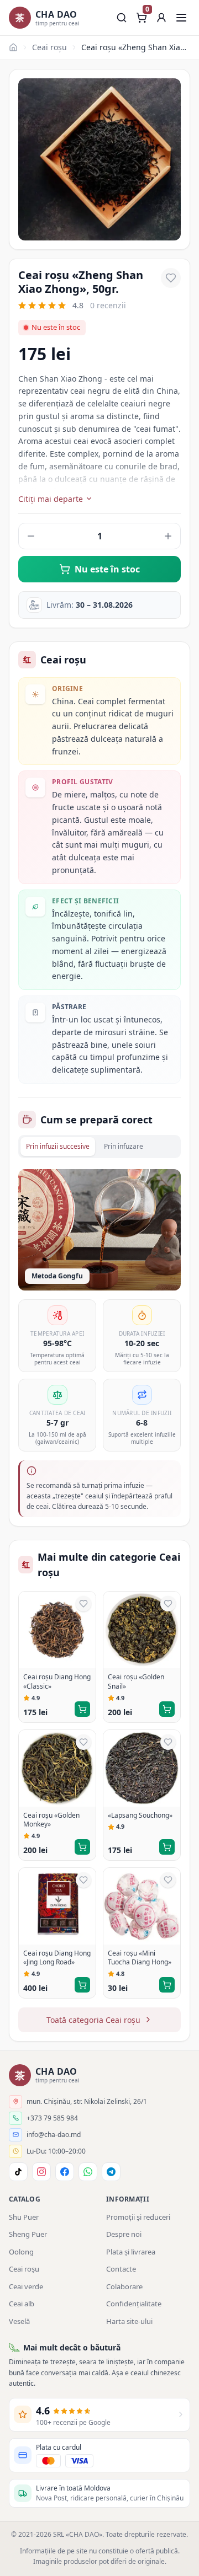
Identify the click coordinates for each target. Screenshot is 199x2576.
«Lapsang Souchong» (140, 1815)
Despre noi (124, 2234)
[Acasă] (13, 47)
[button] (161, 18)
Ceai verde (26, 2286)
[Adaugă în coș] (82, 1709)
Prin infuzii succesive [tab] (58, 1146)
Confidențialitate (134, 2304)
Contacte (121, 2269)
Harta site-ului (129, 2321)
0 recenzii (108, 305)
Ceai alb (22, 2304)
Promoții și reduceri (138, 2217)
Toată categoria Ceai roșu (93, 2020)
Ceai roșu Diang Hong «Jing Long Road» (57, 1958)
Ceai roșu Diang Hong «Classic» (57, 1682)
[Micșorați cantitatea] (31, 536)
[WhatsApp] (88, 2172)
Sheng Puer (28, 2234)
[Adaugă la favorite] (171, 278)
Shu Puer (24, 2217)
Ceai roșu (49, 47)
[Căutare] (122, 18)
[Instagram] (41, 2172)
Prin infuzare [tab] (124, 1146)
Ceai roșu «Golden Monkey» (51, 1820)
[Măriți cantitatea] (168, 536)
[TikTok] (18, 2172)
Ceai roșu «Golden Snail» (136, 1682)
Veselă (19, 2321)
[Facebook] (65, 2172)
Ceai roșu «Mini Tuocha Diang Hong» (140, 1958)
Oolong (21, 2252)
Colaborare (124, 2286)
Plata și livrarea (131, 2252)
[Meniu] (181, 18)
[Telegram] (111, 2172)
